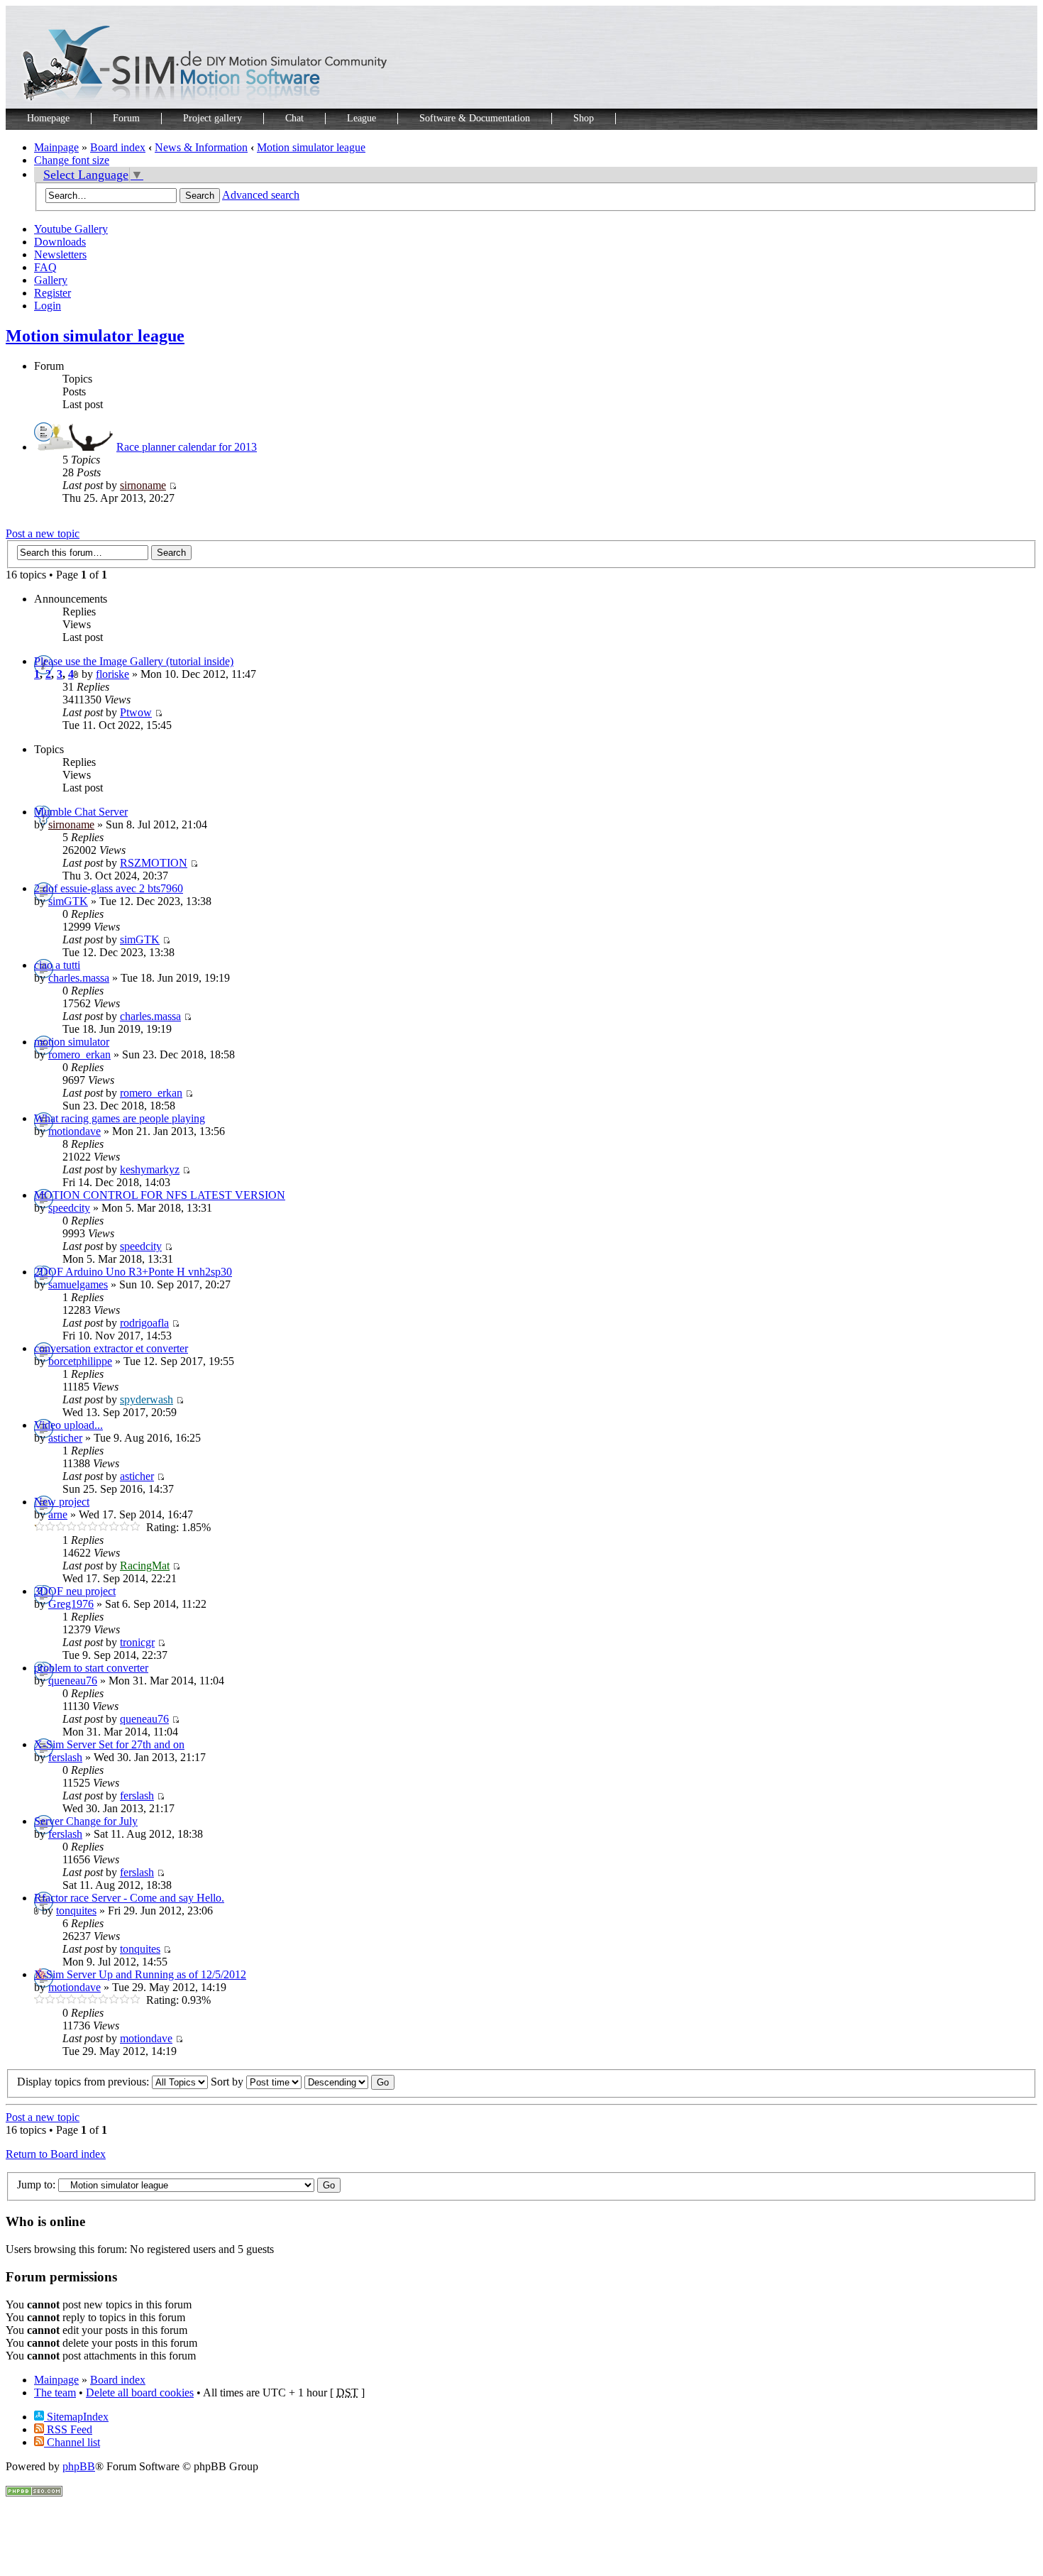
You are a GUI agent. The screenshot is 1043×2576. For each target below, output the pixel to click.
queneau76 (73, 1681)
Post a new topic (43, 533)
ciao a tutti (57, 965)
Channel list (72, 2442)
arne (58, 1514)
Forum (126, 118)
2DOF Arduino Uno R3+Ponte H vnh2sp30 (133, 1272)
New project (62, 1502)
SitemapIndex (76, 2417)
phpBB (79, 2466)
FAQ (45, 267)
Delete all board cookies (140, 2393)
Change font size (72, 160)
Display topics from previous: (84, 2082)
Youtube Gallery (71, 229)
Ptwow (136, 712)
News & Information (201, 147)
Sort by (228, 2082)
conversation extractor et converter (111, 1348)
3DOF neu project (75, 1591)
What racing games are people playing (120, 1118)
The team (55, 2393)
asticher (65, 1438)
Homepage (48, 118)
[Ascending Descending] (349, 2082)
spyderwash (147, 1399)
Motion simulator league (311, 147)
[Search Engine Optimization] (34, 2493)
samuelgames (78, 1284)
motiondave (74, 1131)
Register (53, 293)
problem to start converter (91, 1668)
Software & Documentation (475, 118)
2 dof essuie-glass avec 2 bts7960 (109, 888)
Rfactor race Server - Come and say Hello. (129, 1898)
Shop (584, 118)
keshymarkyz (150, 1169)
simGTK (68, 901)
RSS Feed (68, 2429)
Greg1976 (71, 1604)
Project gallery (213, 118)
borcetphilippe (80, 1361)
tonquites (76, 1911)
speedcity (69, 1208)
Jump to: (36, 2185)
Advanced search (261, 195)
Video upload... (68, 1425)
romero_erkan (79, 1054)
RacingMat (145, 1566)
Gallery (51, 280)
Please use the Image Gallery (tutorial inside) (134, 661)
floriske (112, 674)
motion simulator (72, 1042)
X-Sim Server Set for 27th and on (109, 1744)
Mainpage (56, 147)
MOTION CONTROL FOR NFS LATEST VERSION (160, 1195)
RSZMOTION (154, 863)
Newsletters (60, 254)
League (362, 118)
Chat (294, 118)
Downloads (60, 242)
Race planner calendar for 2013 (187, 447)
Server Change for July (86, 1821)
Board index (118, 147)
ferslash (65, 1757)
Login (48, 306)
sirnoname (143, 485)
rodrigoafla (144, 1323)
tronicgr (137, 1642)
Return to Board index (56, 2154)
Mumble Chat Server (81, 812)
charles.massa (79, 978)
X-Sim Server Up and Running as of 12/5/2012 (140, 1974)
